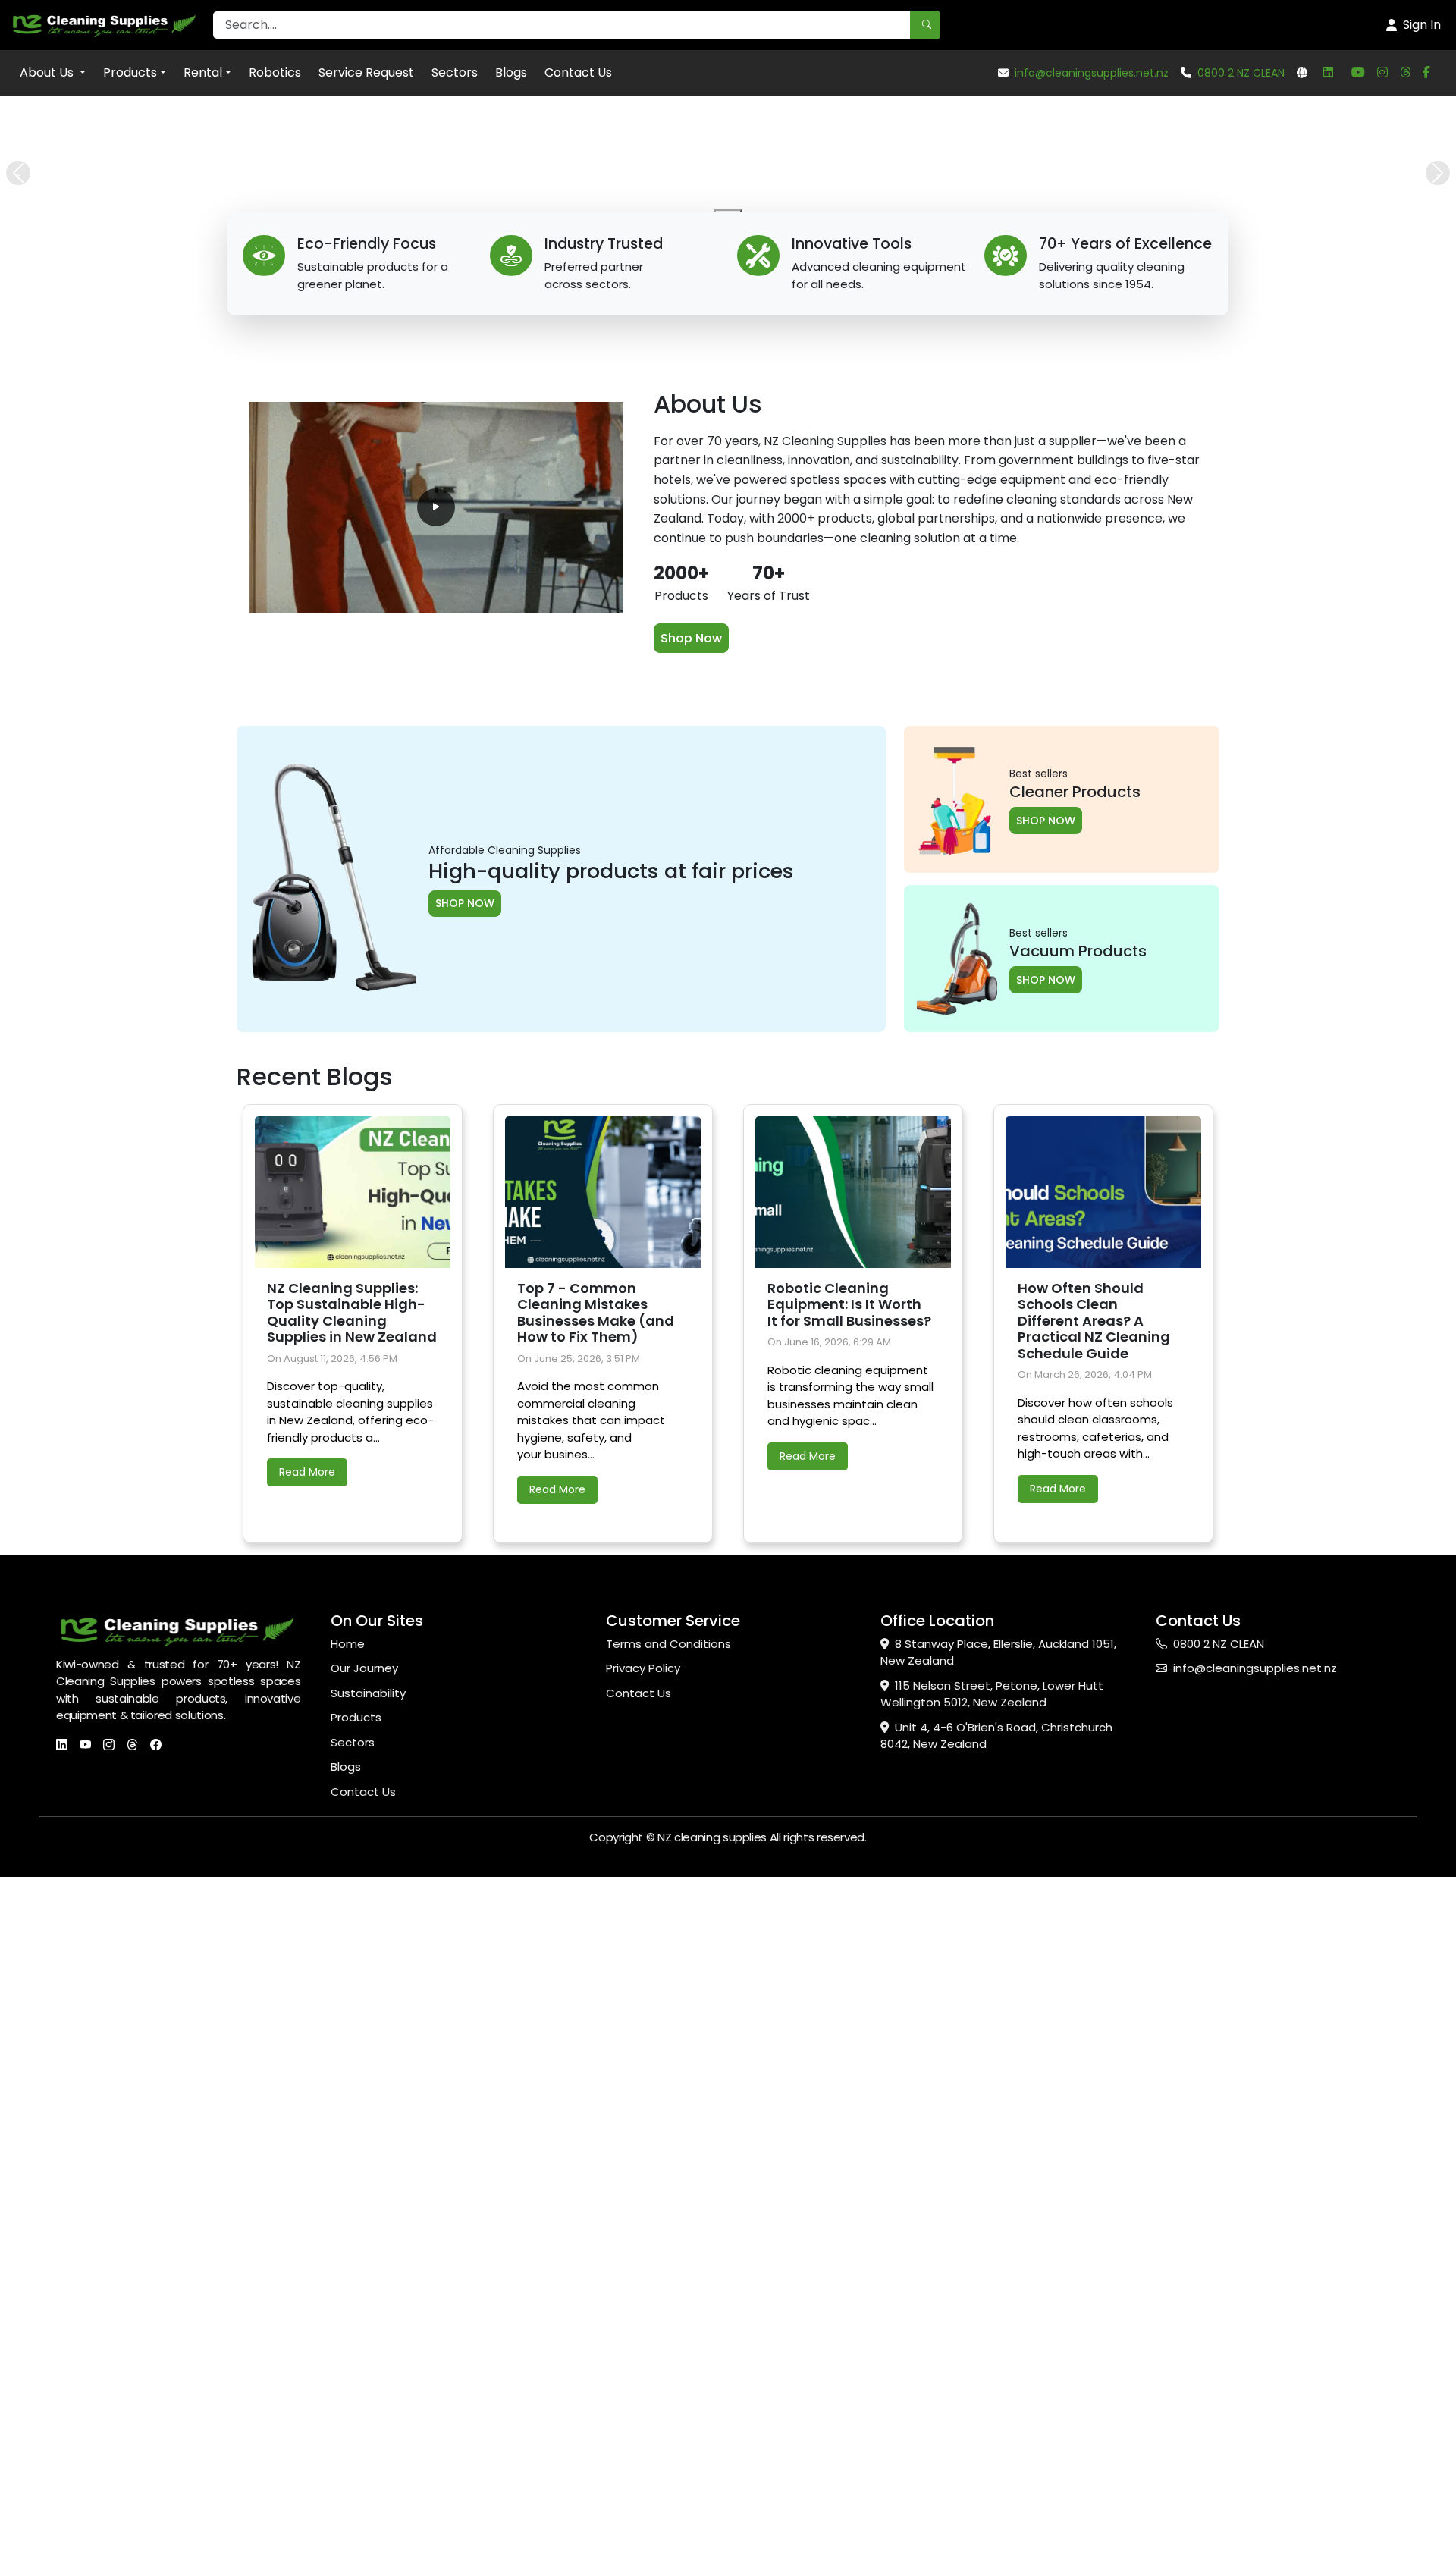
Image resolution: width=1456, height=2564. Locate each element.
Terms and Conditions (668, 2349)
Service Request (366, 72)
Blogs (511, 72)
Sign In (1422, 25)
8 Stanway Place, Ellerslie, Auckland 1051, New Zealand (998, 2358)
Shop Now (691, 1343)
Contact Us (578, 72)
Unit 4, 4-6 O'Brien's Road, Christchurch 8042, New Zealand (996, 2441)
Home (348, 2349)
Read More (307, 2177)
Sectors (455, 72)
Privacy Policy (643, 2373)
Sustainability (368, 2398)
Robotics (275, 72)
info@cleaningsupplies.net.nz (1092, 73)
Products (130, 72)
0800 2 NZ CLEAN (1241, 73)
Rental (203, 72)
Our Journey (364, 2373)
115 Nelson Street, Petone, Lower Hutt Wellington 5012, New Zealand (992, 2399)
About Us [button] (48, 72)
